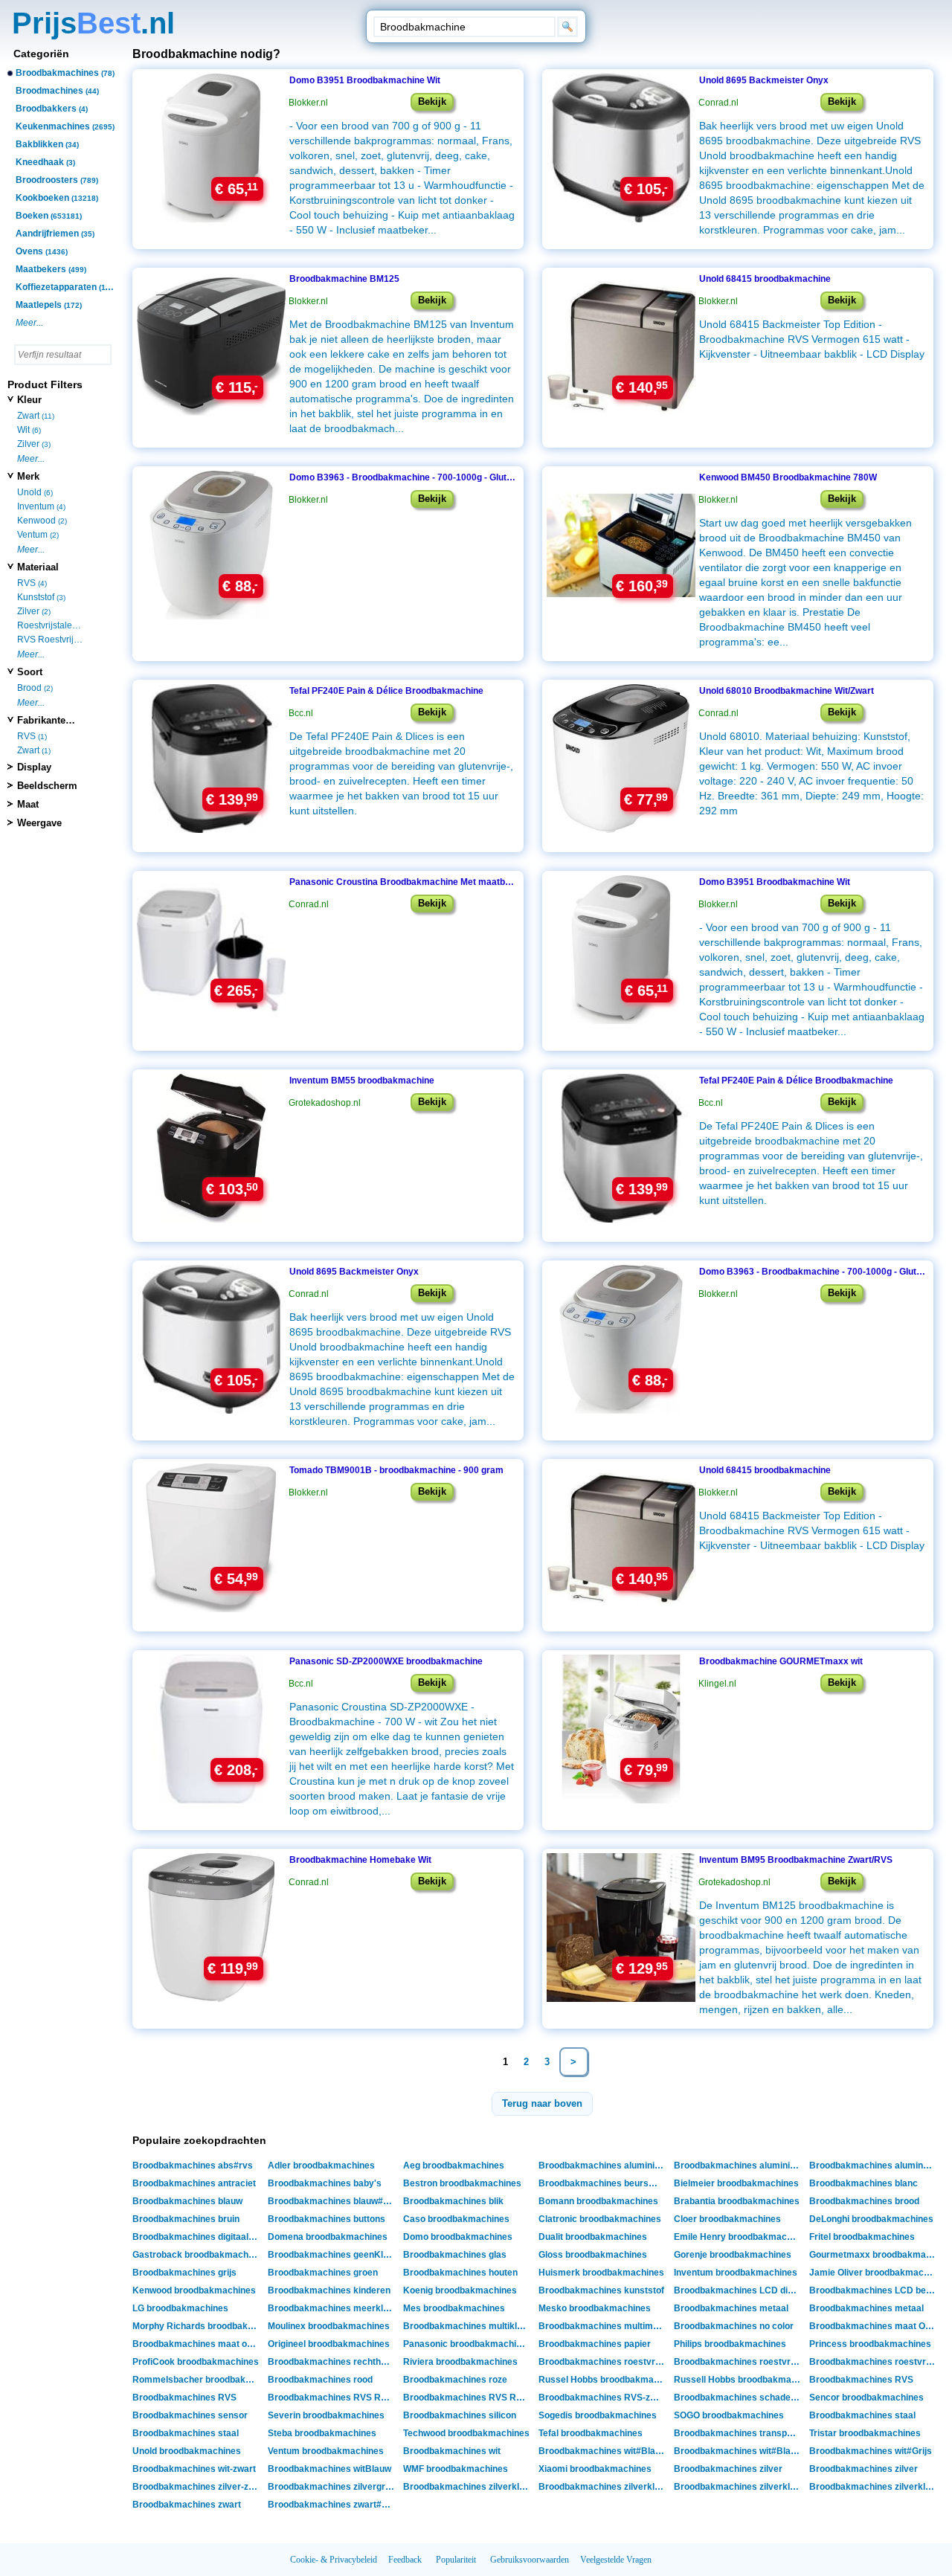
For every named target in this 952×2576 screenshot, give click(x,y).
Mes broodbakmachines (454, 2308)
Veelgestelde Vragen (616, 2560)
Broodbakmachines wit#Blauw (603, 2451)
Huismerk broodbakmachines (601, 2273)
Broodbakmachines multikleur (467, 2326)
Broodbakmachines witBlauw (329, 2469)
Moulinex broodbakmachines (329, 2326)
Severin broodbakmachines (326, 2415)
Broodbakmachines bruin (186, 2219)
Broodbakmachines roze (455, 2380)
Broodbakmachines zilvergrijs (331, 2487)
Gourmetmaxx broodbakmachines (874, 2255)
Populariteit (456, 2560)
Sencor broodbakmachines (866, 2398)
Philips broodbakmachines (730, 2344)
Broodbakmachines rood (320, 2380)
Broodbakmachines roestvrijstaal (604, 2362)
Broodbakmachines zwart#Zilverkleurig (333, 2505)
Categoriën (41, 54)
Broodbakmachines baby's (325, 2183)
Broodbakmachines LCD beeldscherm (874, 2290)
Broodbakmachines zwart (187, 2505)
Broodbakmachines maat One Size (874, 2326)
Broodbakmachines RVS (861, 2380)
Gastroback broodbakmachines (197, 2255)
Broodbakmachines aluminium (603, 2166)
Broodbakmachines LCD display (739, 2290)
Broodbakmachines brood (864, 2201)
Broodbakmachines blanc (863, 2183)
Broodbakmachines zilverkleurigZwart (874, 2487)
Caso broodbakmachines (456, 2219)
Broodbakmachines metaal (731, 2308)
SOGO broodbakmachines (729, 2415)
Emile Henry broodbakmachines (739, 2237)
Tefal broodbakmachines (591, 2433)
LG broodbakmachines (180, 2308)
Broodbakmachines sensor (190, 2415)
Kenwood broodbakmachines (194, 2290)
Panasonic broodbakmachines (467, 2344)
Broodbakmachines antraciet (194, 2183)
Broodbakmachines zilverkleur (468, 2487)
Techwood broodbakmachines (466, 2433)
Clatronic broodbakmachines (600, 2219)
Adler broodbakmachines (321, 2166)
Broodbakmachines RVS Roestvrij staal (333, 2398)
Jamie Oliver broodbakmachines (874, 2273)
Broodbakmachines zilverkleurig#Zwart (739, 2487)
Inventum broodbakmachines (736, 2273)
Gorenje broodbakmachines (733, 2255)
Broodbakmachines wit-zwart (194, 2469)
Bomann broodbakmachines (598, 2201)
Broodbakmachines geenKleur (332, 2255)
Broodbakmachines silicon (460, 2415)
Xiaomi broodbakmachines (595, 2469)
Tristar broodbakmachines (865, 2433)
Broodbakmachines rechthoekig (333, 2362)
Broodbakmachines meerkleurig (333, 2308)
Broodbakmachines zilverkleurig (604, 2487)
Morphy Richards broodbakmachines (197, 2326)
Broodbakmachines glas (455, 2255)
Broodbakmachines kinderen (329, 2290)
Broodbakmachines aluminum (873, 2166)
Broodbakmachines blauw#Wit (332, 2201)
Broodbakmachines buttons (327, 2219)
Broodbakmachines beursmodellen (604, 2183)
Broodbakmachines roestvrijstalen (874, 2362)
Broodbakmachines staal (862, 2415)
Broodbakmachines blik (453, 2201)
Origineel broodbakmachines (329, 2344)
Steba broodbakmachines (322, 2433)
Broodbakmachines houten (460, 2273)
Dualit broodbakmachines (593, 2237)
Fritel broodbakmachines (862, 2237)
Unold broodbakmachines (187, 2451)
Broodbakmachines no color (734, 2326)
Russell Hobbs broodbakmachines (739, 2380)
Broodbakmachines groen (323, 2273)
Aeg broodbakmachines (454, 2166)
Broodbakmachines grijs (184, 2273)
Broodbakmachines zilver (728, 2469)
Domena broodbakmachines (328, 2237)
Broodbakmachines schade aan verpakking (739, 2398)
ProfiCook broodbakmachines (196, 2362)
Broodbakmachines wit (452, 2451)
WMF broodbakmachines (456, 2469)
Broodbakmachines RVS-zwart (604, 2398)
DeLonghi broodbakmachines (871, 2219)
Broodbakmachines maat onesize (197, 2344)
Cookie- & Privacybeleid (334, 2560)
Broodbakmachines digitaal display (197, 2237)
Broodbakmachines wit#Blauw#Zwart (739, 2451)
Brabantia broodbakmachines (737, 2201)
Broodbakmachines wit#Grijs (871, 2451)
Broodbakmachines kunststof (601, 2290)
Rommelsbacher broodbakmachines (197, 2380)
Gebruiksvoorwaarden (530, 2560)
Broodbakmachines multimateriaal (604, 2326)
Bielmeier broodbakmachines (736, 2183)
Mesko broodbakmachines (595, 2308)
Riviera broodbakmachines (460, 2362)
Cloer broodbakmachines (727, 2219)
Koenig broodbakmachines (460, 2290)
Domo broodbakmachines (458, 2237)
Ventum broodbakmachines (326, 2451)
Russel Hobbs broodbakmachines (604, 2380)
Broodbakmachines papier (595, 2344)
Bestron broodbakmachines (462, 2183)
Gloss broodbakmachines (593, 2255)
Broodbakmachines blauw (187, 2201)
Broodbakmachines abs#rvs (193, 2166)
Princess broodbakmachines (870, 2344)
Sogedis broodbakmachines (598, 2415)
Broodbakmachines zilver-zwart (197, 2487)
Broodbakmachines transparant (739, 2433)
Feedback (405, 2560)
